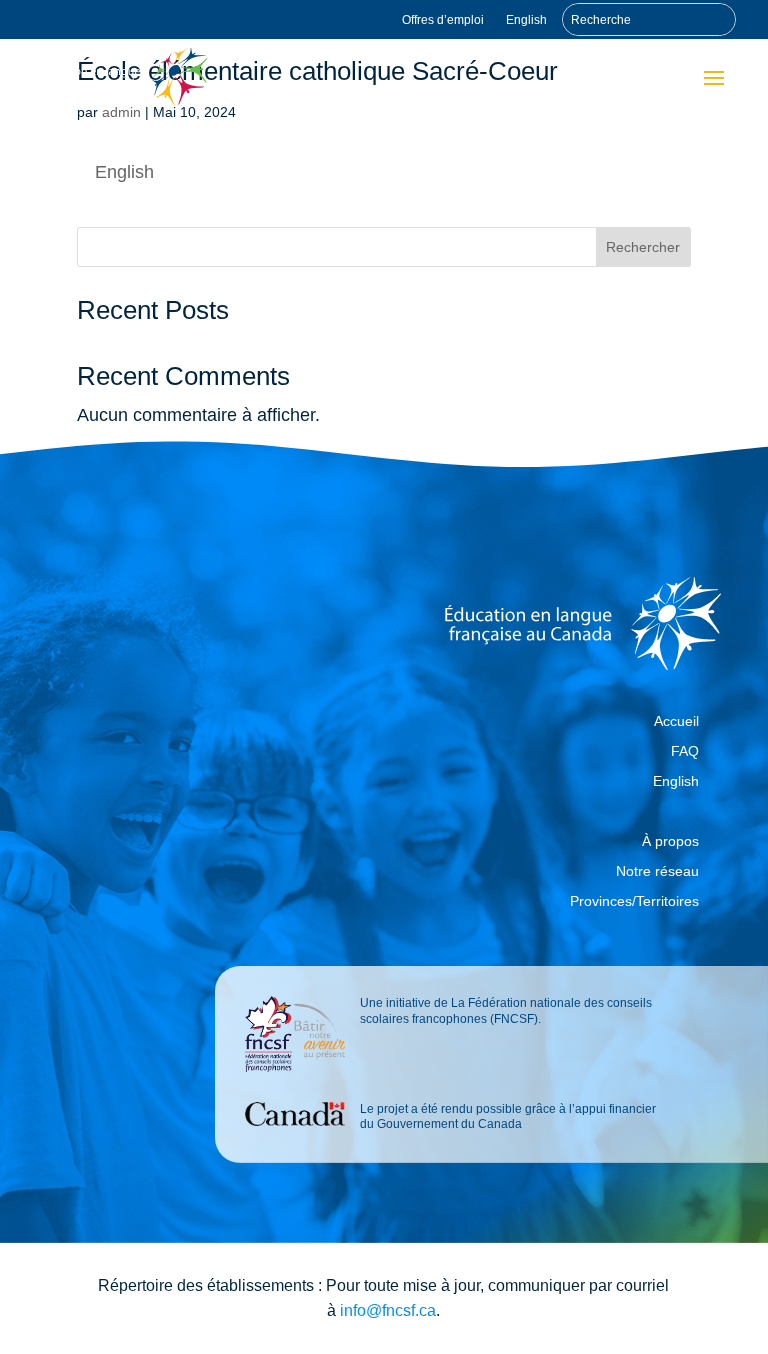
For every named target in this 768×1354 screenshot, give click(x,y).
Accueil (676, 721)
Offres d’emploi (443, 20)
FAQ (685, 751)
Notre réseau (657, 871)
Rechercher (643, 247)
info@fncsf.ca (388, 1310)
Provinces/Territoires (634, 901)
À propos (670, 841)
